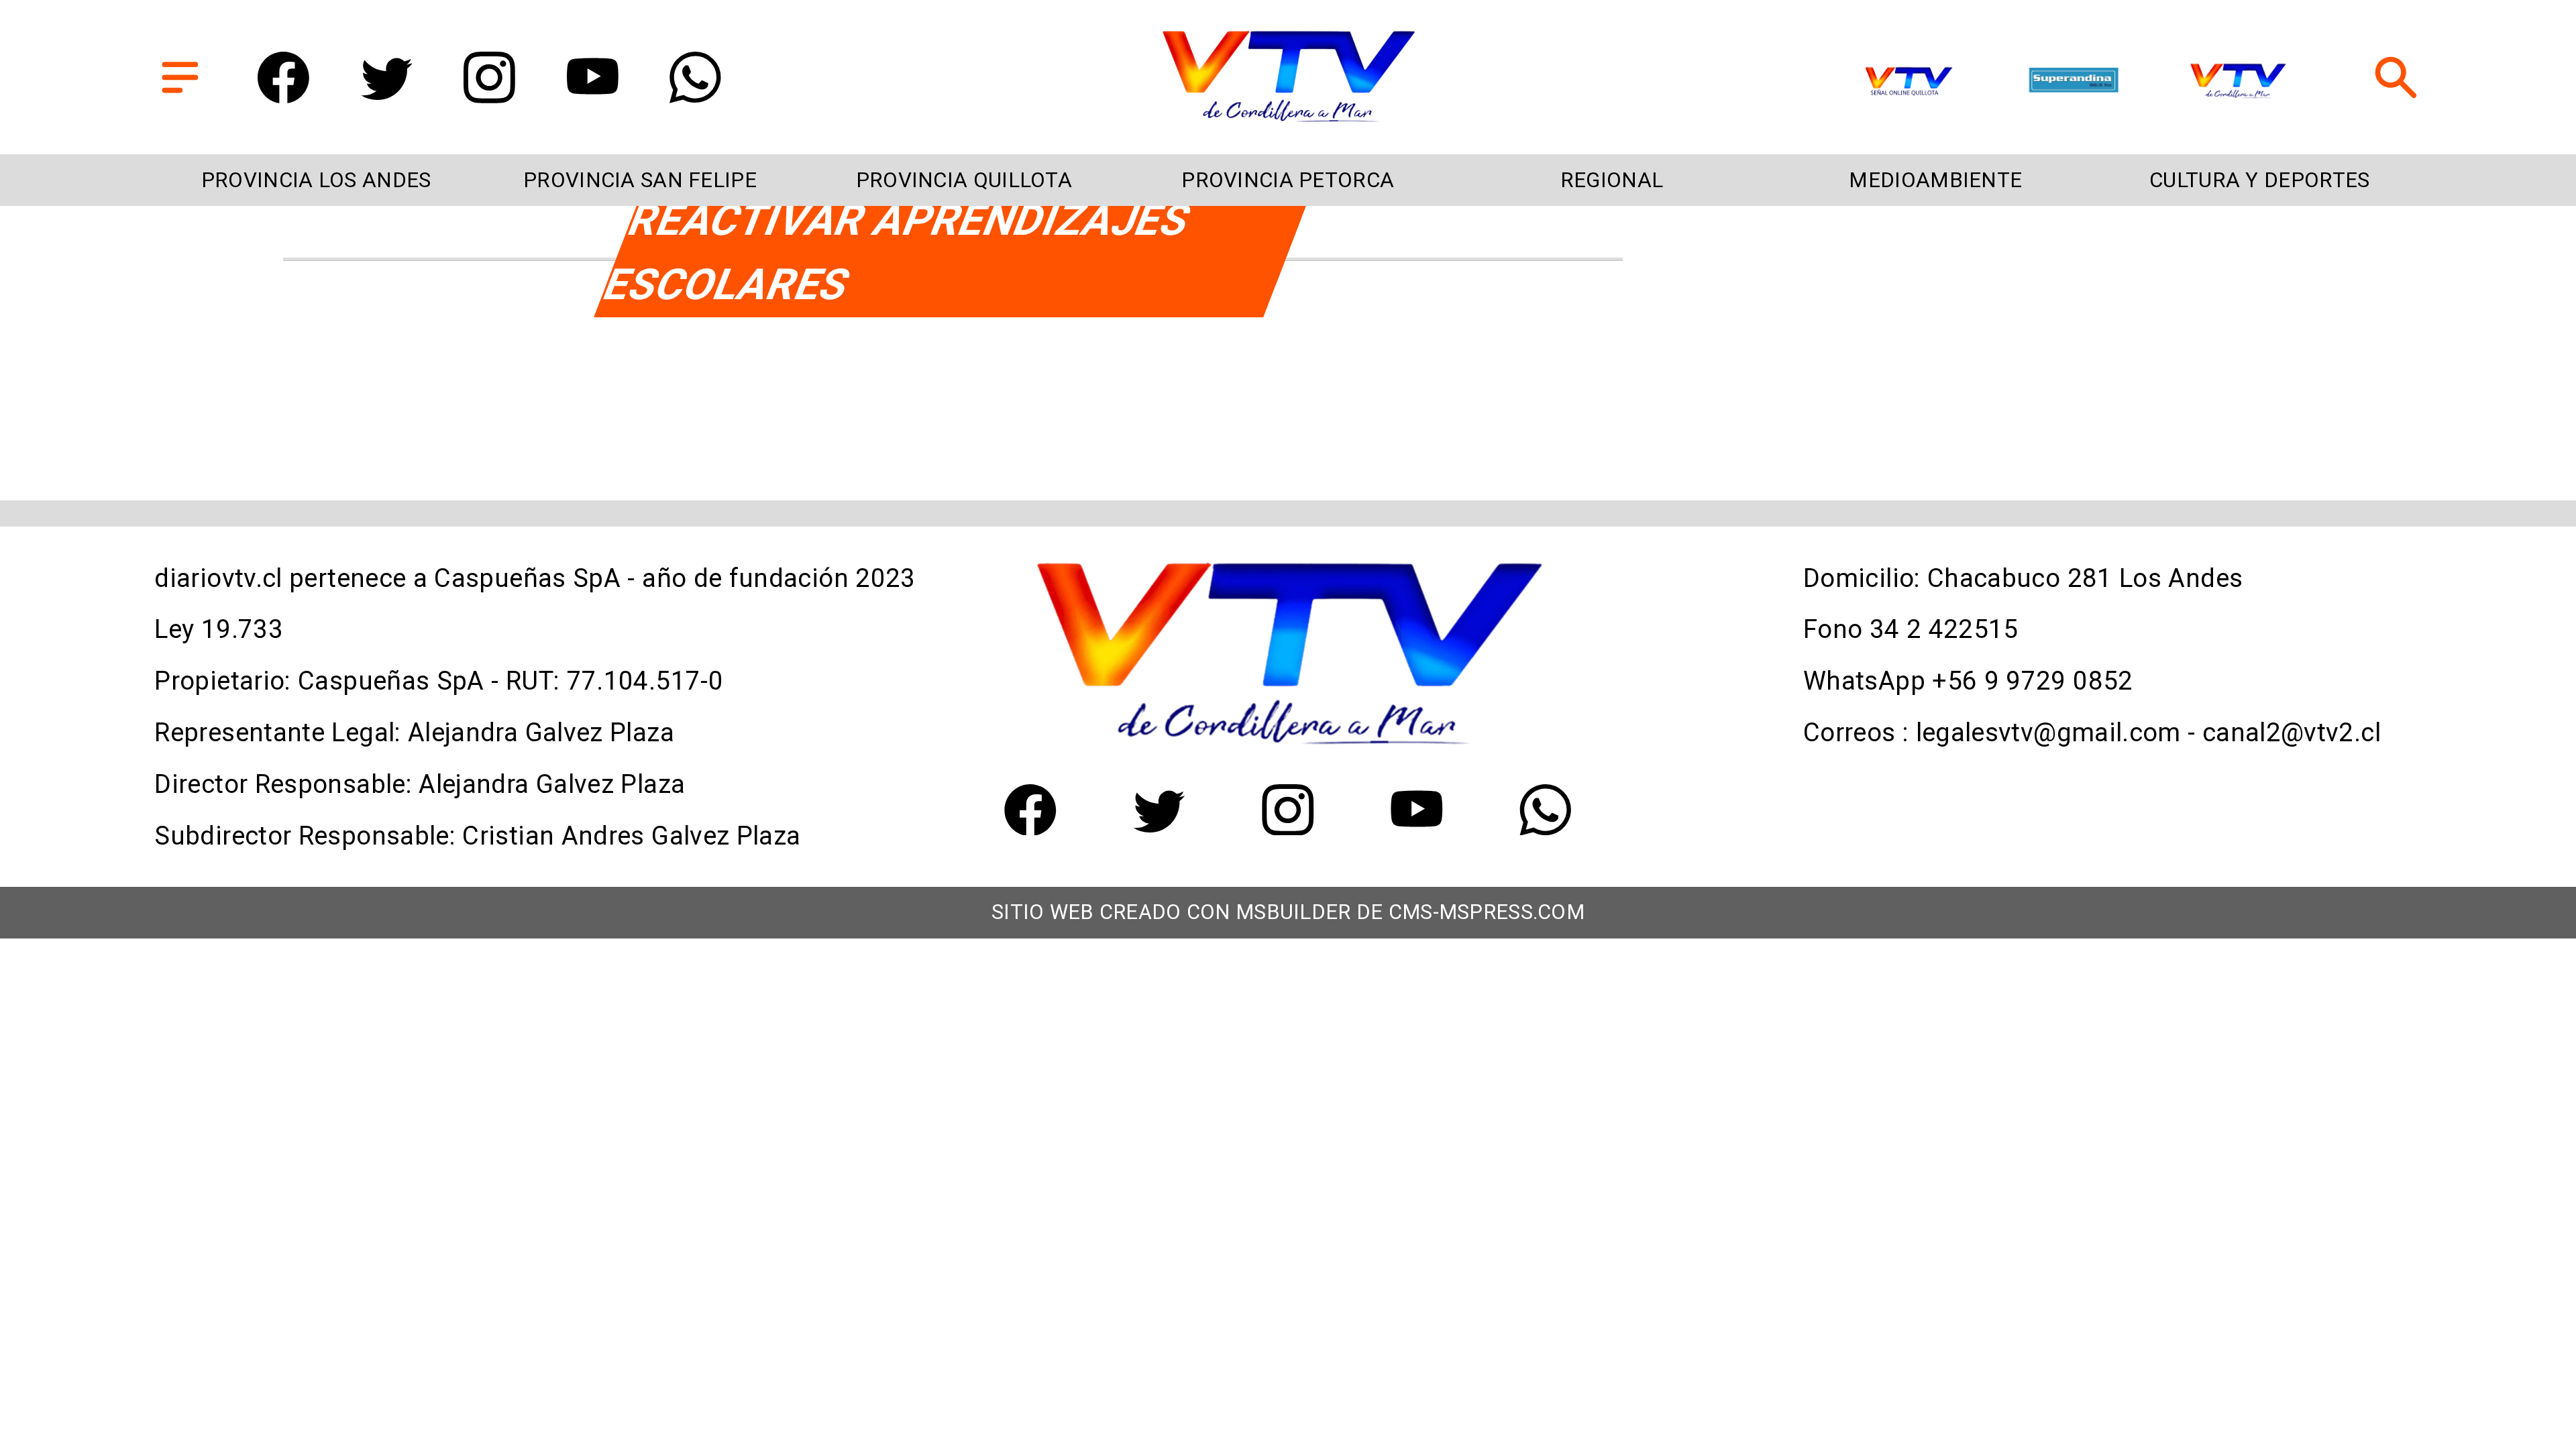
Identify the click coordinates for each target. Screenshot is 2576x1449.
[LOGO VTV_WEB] (1288, 120)
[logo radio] (2074, 82)
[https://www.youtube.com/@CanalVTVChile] (593, 95)
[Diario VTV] (180, 95)
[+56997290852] (695, 95)
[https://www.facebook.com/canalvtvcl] (283, 95)
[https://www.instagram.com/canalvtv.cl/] (489, 95)
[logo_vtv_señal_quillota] (1909, 82)
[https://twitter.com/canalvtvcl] (387, 95)
